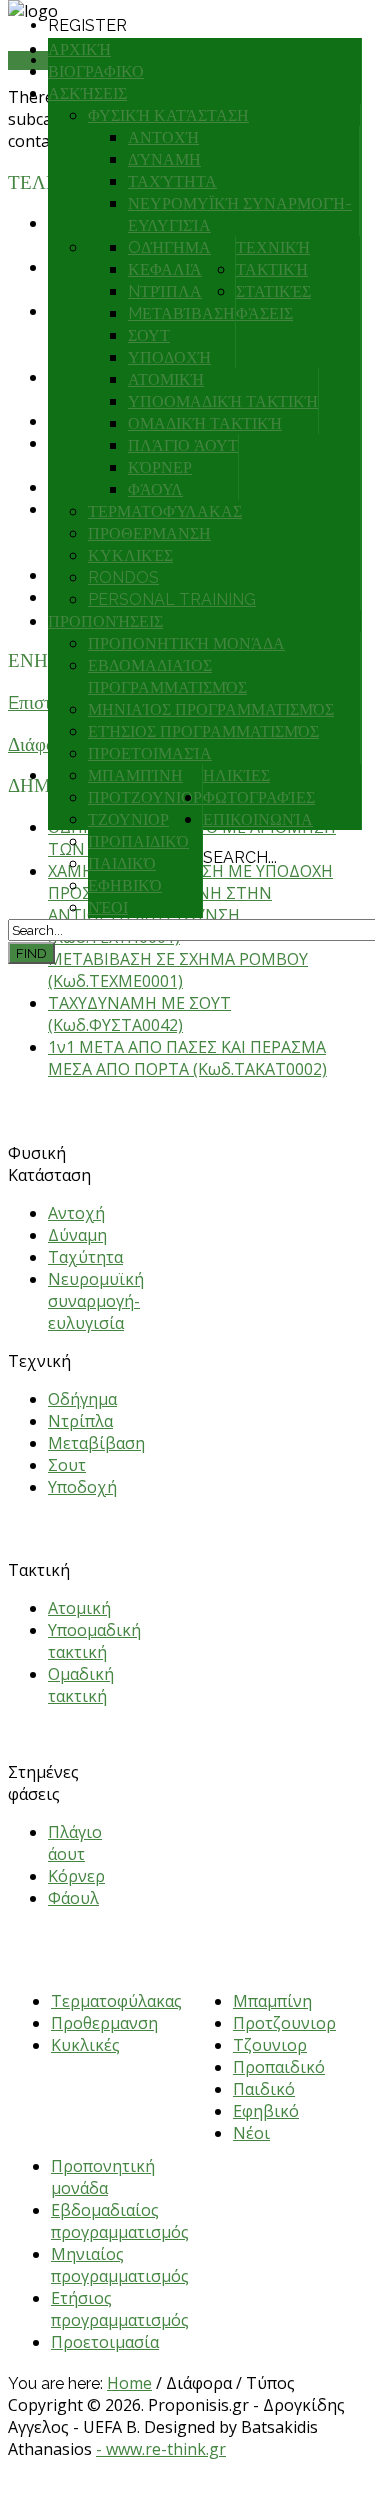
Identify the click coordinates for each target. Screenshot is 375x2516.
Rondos (123, 577)
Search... (240, 857)
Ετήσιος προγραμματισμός (203, 731)
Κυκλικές (130, 555)
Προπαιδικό (138, 841)
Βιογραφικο (96, 71)
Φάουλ (155, 489)
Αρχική (79, 49)
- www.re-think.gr (161, 2449)
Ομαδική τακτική (205, 423)
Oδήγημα (169, 247)
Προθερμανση (149, 533)
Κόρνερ (160, 467)
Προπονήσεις (105, 621)
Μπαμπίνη (135, 775)
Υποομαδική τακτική (223, 401)
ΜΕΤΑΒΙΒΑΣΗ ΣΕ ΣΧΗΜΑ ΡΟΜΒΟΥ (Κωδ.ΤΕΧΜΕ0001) (178, 970)
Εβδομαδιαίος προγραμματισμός (120, 2221)
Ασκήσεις (87, 93)
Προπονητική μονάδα (186, 643)
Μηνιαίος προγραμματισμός (211, 709)
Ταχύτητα (172, 181)
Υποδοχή (169, 357)
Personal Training (172, 599)
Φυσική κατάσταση (168, 115)
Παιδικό (122, 863)
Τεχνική (273, 247)
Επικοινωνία (258, 819)
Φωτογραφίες (259, 797)
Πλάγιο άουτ (183, 445)
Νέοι (108, 907)
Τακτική (272, 269)
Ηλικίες (236, 775)
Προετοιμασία (150, 753)
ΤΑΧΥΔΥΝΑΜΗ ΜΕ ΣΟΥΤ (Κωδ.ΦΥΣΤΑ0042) (139, 1014)
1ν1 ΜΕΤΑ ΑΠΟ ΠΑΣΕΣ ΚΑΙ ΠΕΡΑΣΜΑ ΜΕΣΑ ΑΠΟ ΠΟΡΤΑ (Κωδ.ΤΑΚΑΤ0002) (187, 1058)
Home (129, 2383)
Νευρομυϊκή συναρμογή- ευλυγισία (96, 1301)
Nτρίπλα (165, 291)
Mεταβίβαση (181, 313)
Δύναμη (164, 159)
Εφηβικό (125, 885)
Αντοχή (163, 137)
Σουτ (149, 335)
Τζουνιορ (128, 819)
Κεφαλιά (165, 269)
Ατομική (166, 379)
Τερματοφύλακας (165, 511)
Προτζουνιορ (145, 797)
